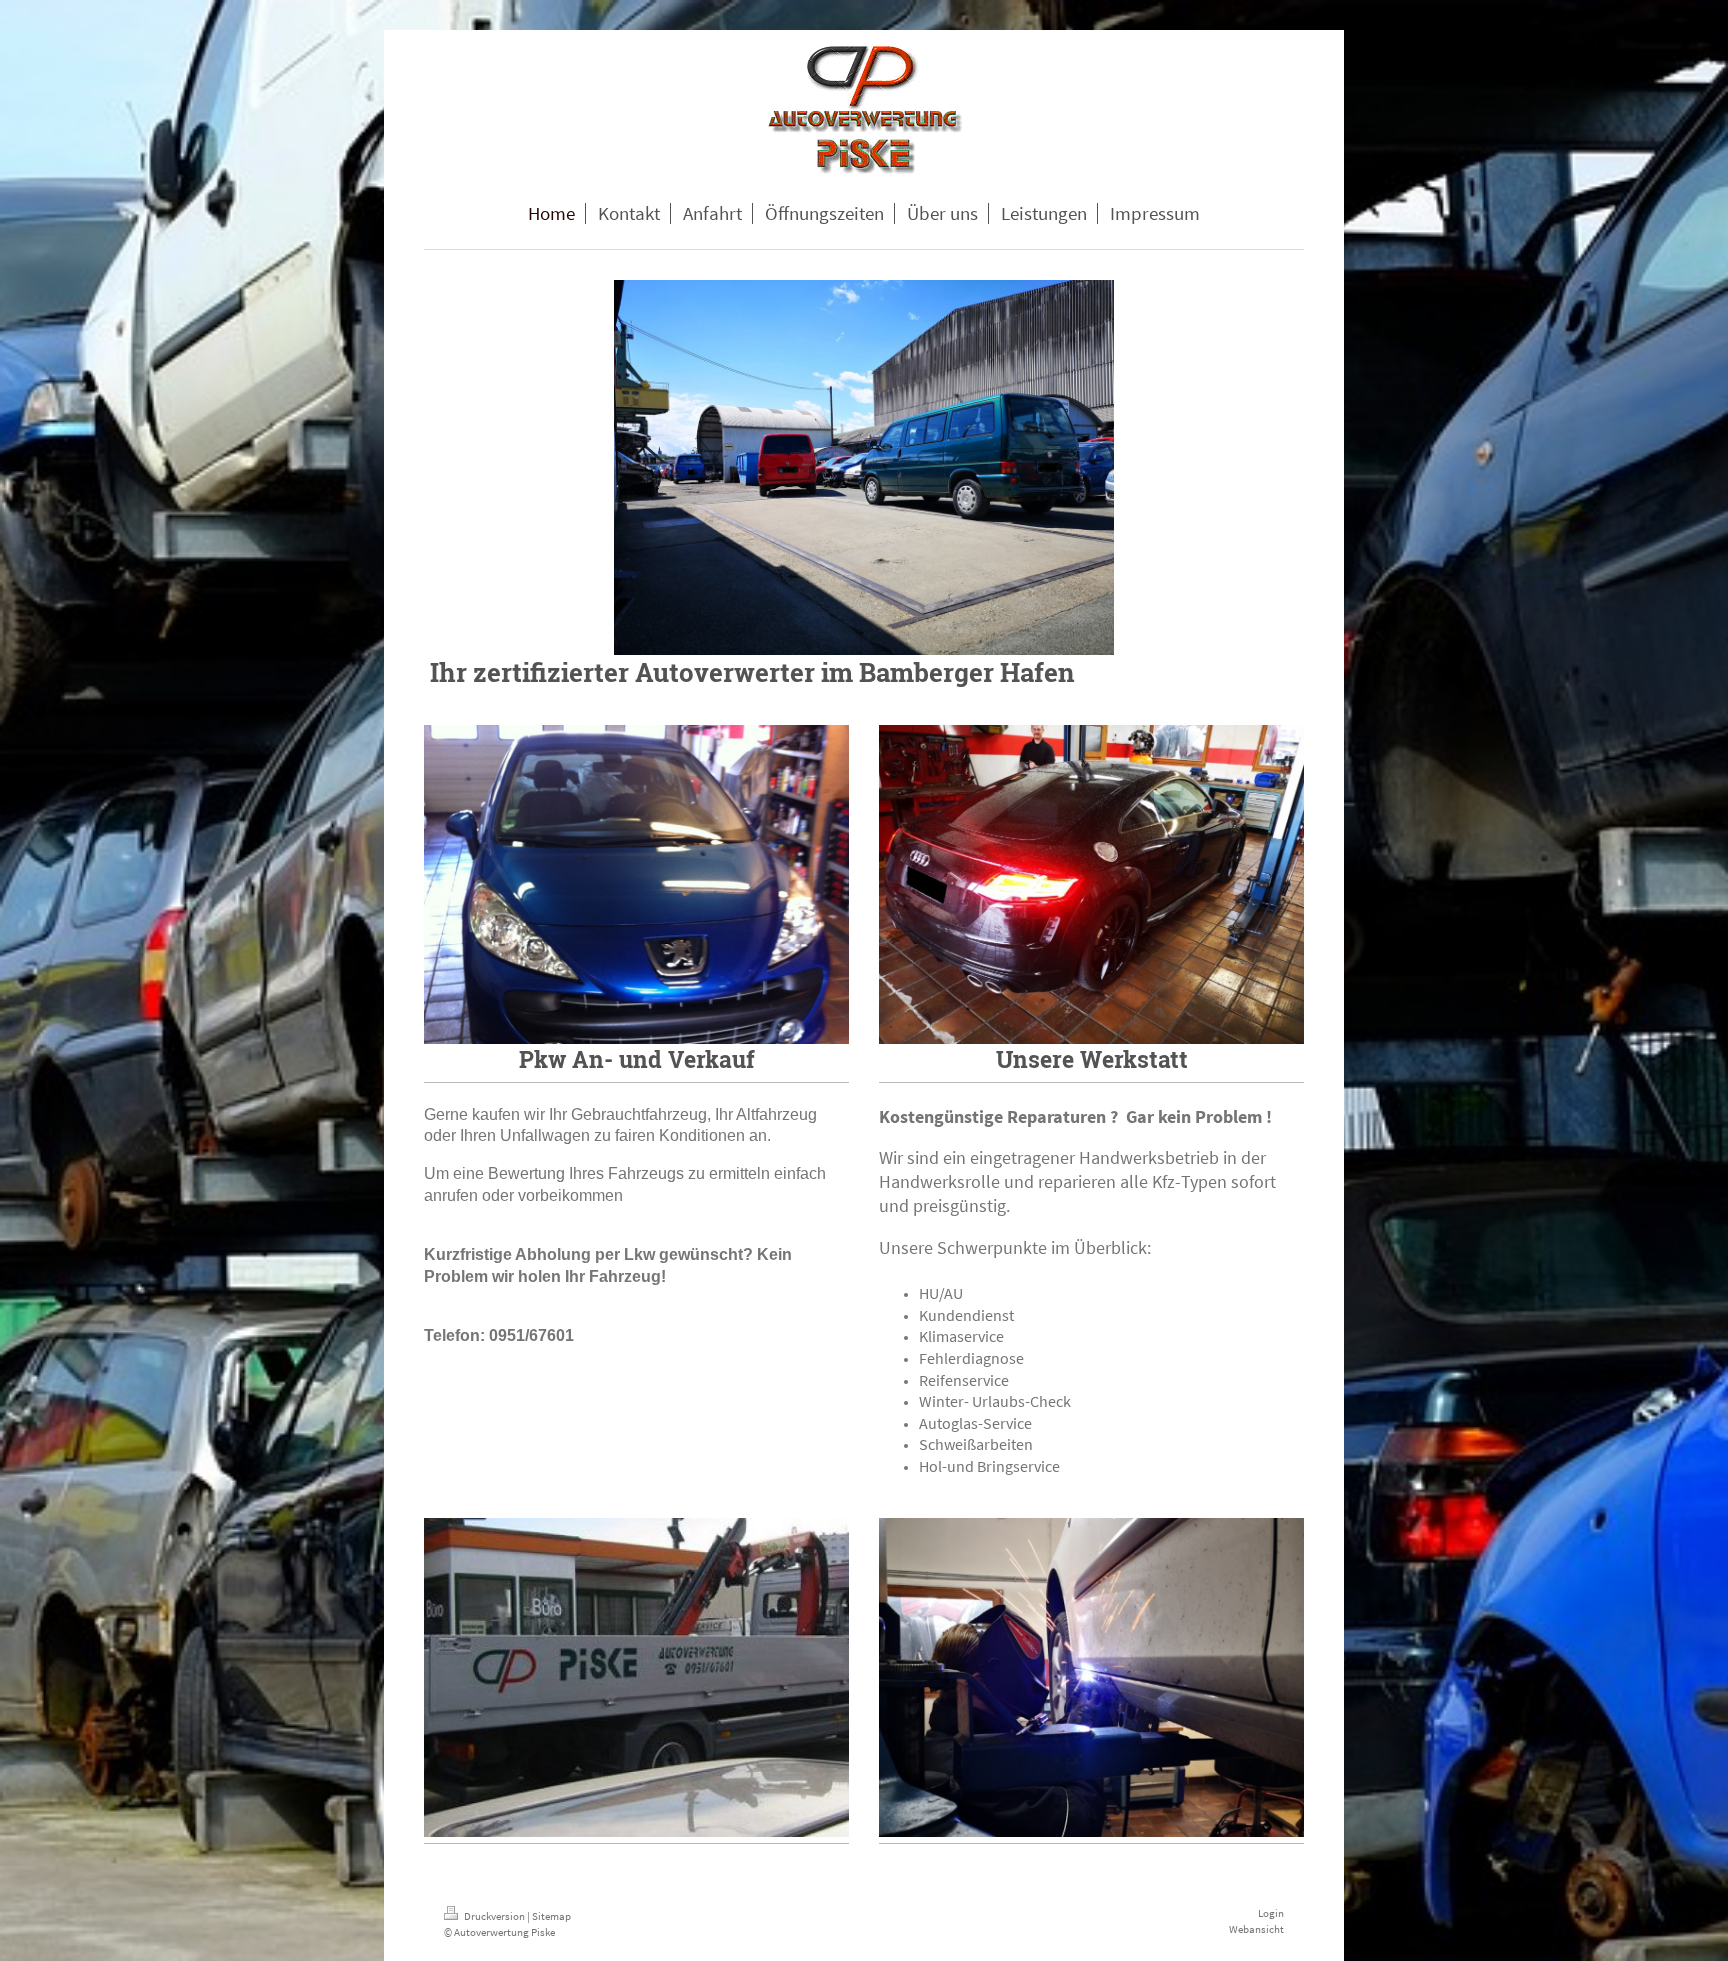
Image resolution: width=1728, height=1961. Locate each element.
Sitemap (551, 1916)
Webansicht (1256, 1929)
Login (1271, 1913)
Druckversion (494, 1916)
